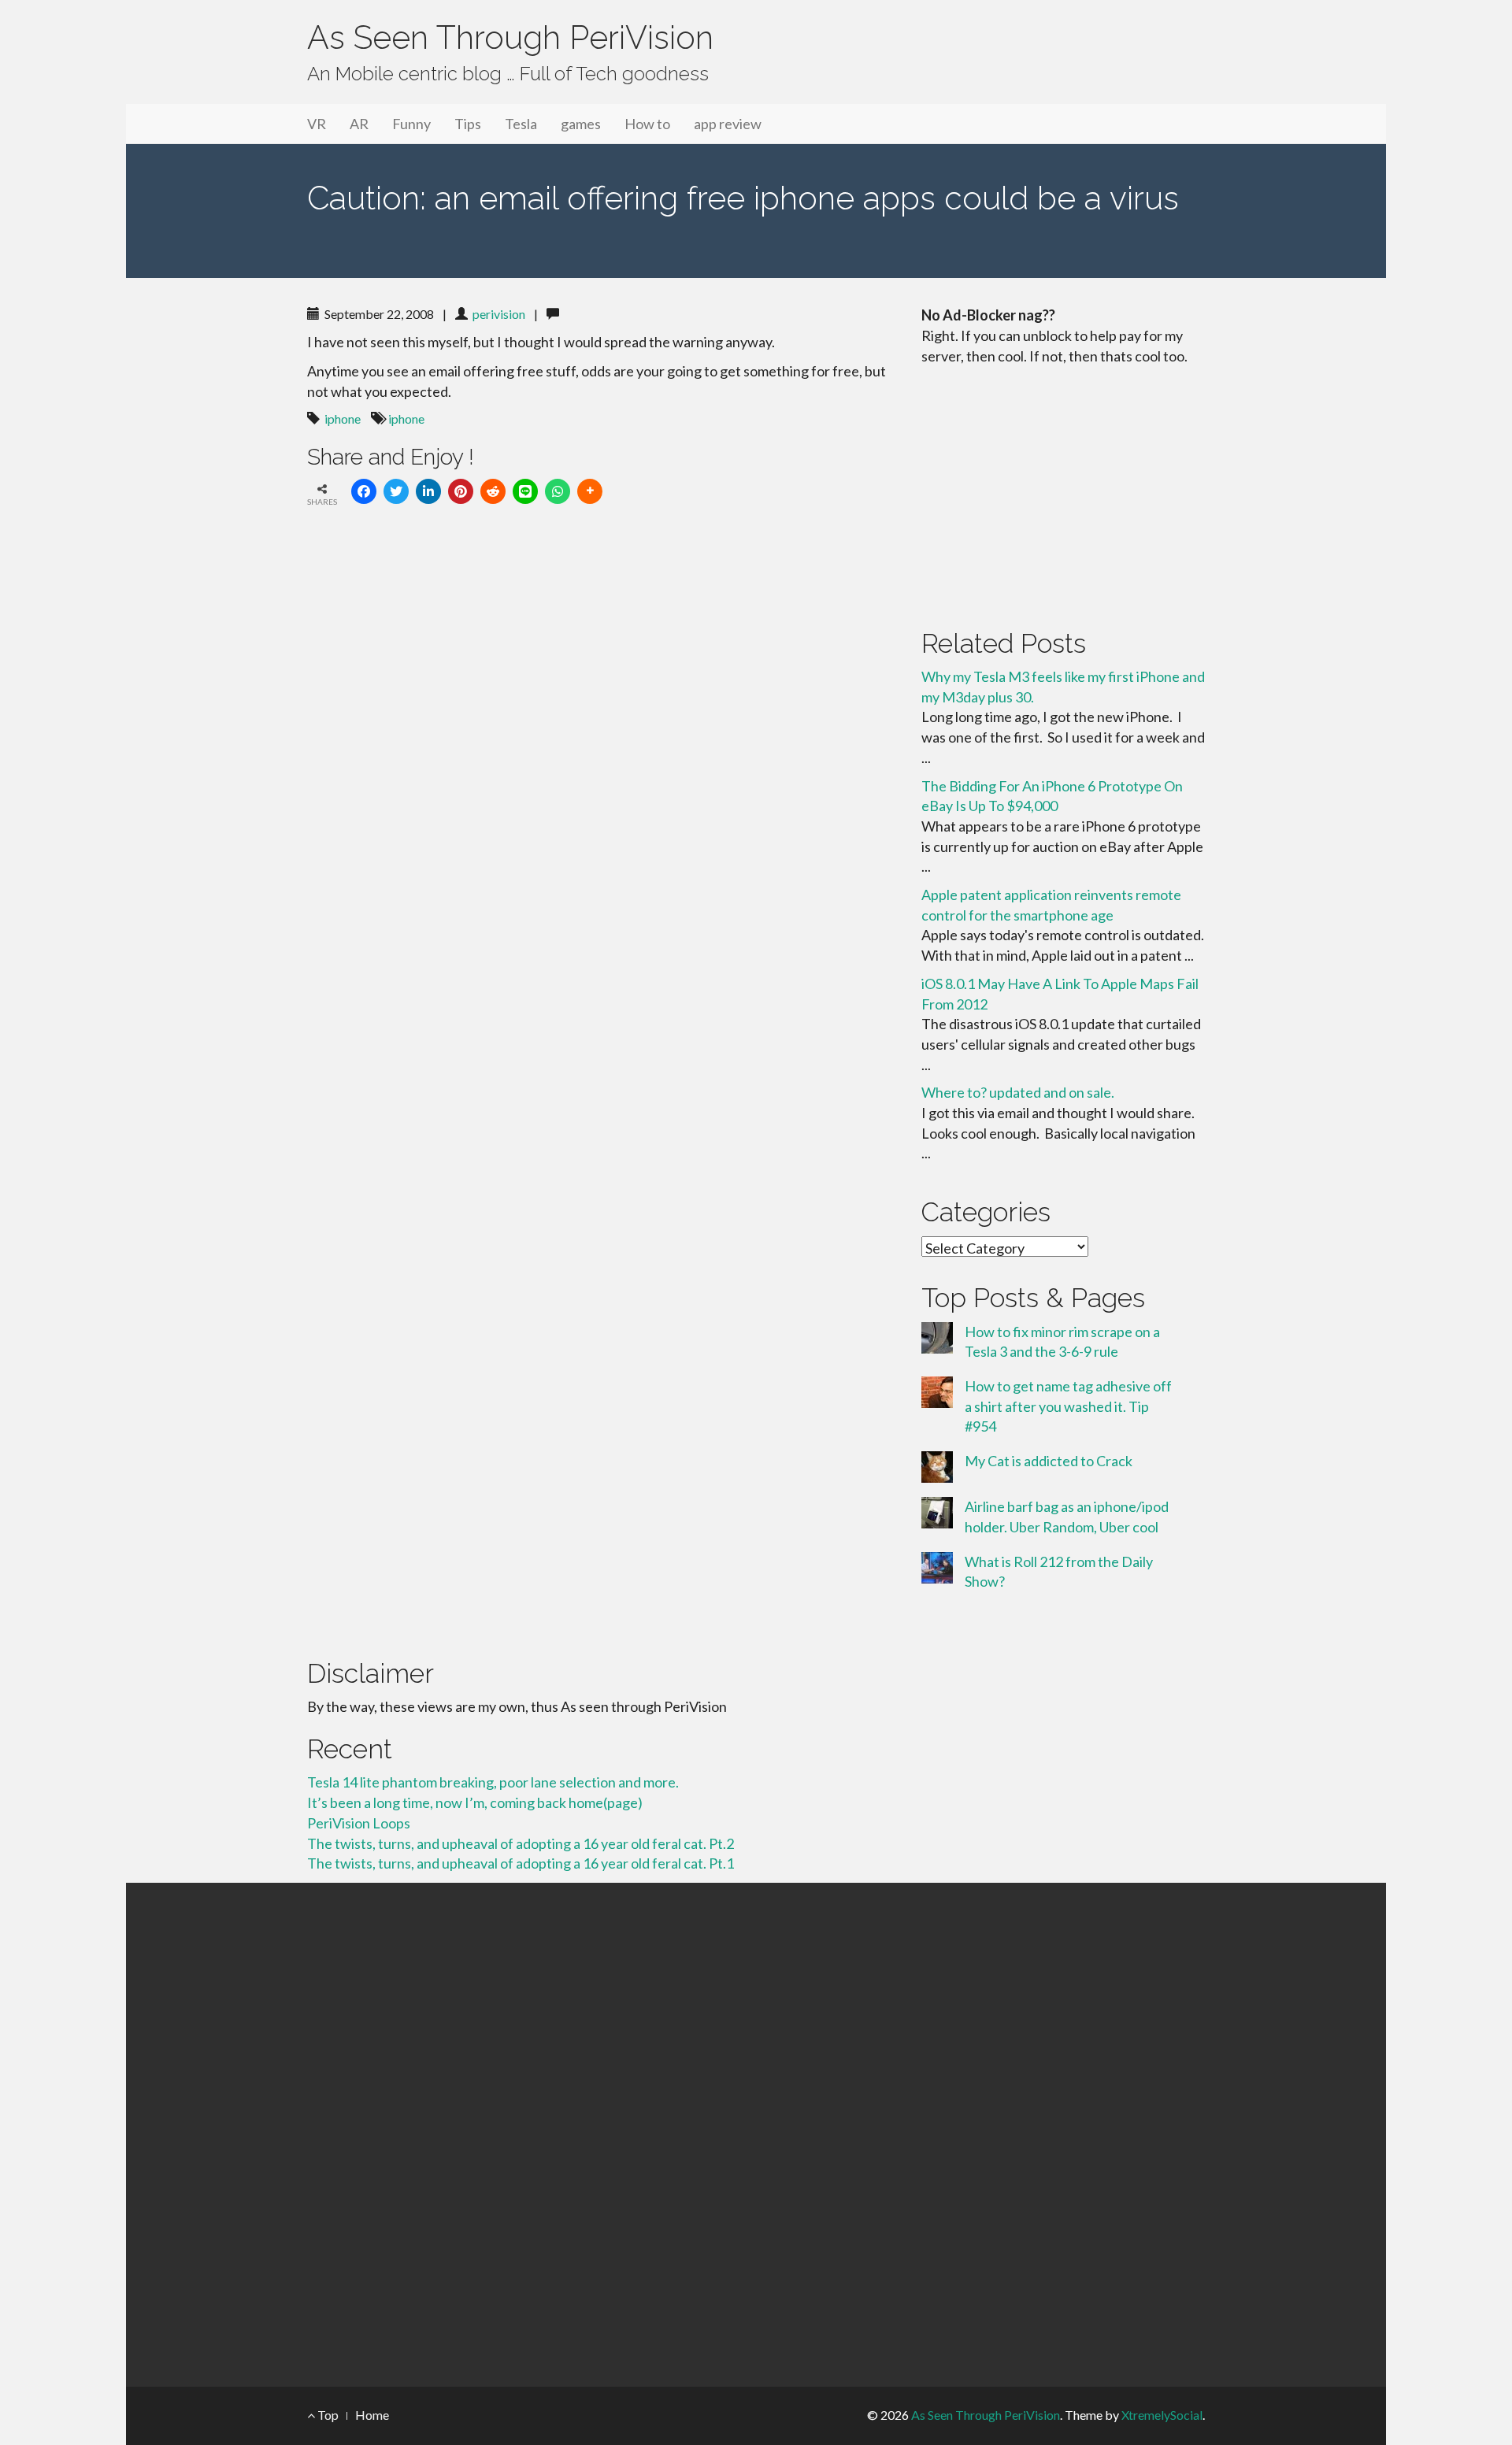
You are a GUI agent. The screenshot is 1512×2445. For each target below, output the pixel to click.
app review (728, 124)
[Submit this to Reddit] (493, 491)
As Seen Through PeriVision (510, 37)
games (581, 124)
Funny (411, 124)
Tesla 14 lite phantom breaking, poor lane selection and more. (493, 1782)
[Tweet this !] (396, 491)
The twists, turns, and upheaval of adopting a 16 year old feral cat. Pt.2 (521, 1843)
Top (327, 2415)
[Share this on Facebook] (364, 491)
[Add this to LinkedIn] (428, 491)
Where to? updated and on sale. (1018, 1092)
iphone (343, 419)
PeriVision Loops (359, 1823)
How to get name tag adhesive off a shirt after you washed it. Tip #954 (1068, 1406)
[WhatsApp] (558, 491)
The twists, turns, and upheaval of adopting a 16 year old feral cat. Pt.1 (521, 1863)
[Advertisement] (1063, 494)
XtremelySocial (1162, 2415)
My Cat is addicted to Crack (1049, 1461)
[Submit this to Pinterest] (461, 491)
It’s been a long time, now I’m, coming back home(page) (475, 1802)
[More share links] (590, 491)
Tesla (521, 124)
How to (647, 124)
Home (372, 2415)
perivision (499, 314)
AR (359, 124)
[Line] (525, 491)
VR (317, 124)
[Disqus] (602, 736)
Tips (468, 124)
